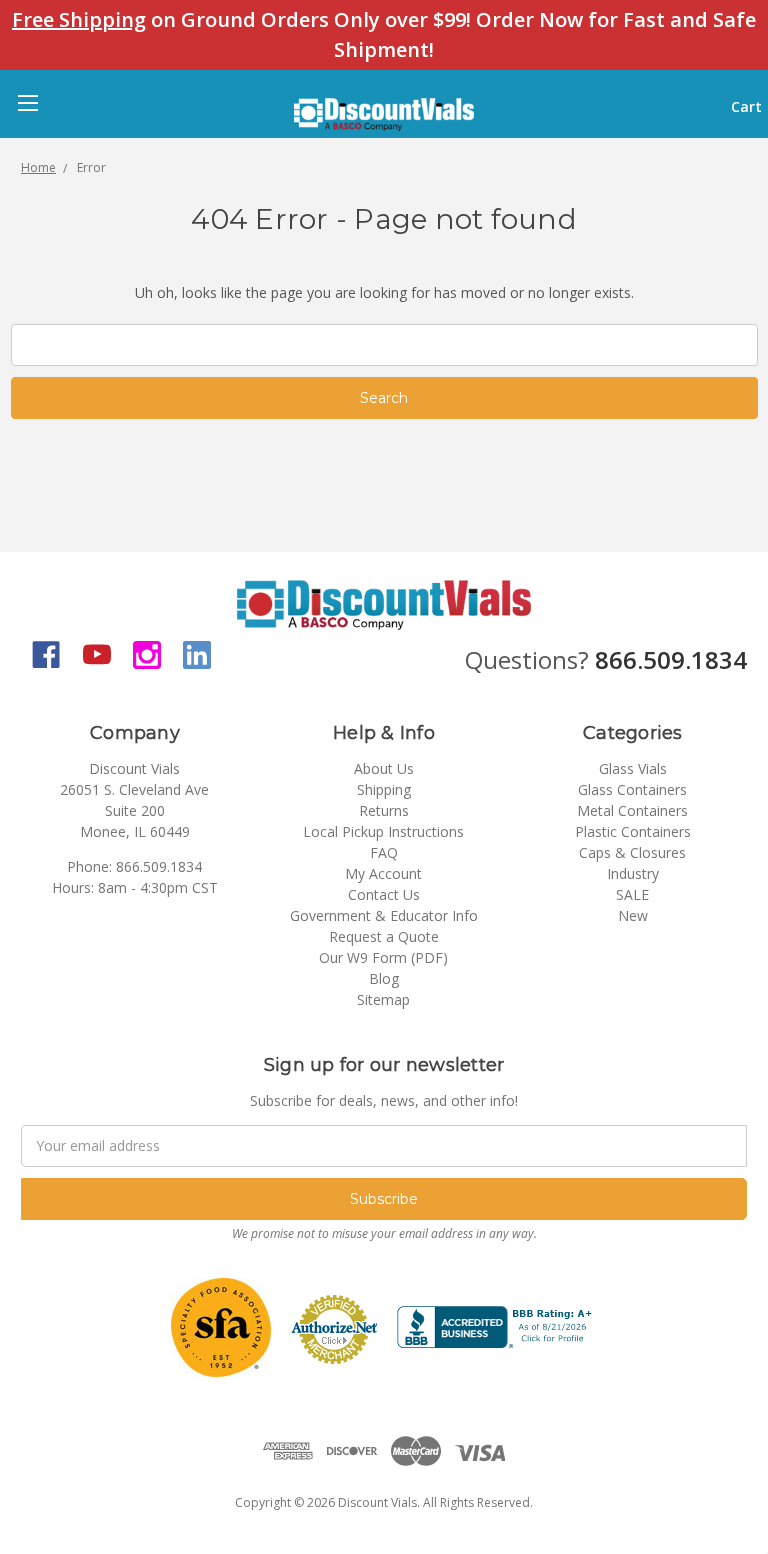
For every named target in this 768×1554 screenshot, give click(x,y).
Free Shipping (79, 19)
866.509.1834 (671, 659)
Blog (384, 978)
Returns (384, 810)
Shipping (384, 789)
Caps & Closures (632, 852)
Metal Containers (632, 810)
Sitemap (383, 999)
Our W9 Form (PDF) (383, 957)
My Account (383, 873)
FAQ (384, 852)
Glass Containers (632, 789)
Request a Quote (384, 936)
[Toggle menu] (27, 102)
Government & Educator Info (384, 915)
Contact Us (384, 894)
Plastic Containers (633, 831)
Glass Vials (633, 768)
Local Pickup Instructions (383, 831)
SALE (632, 894)
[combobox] (384, 345)
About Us (384, 768)
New (633, 915)
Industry (633, 873)
